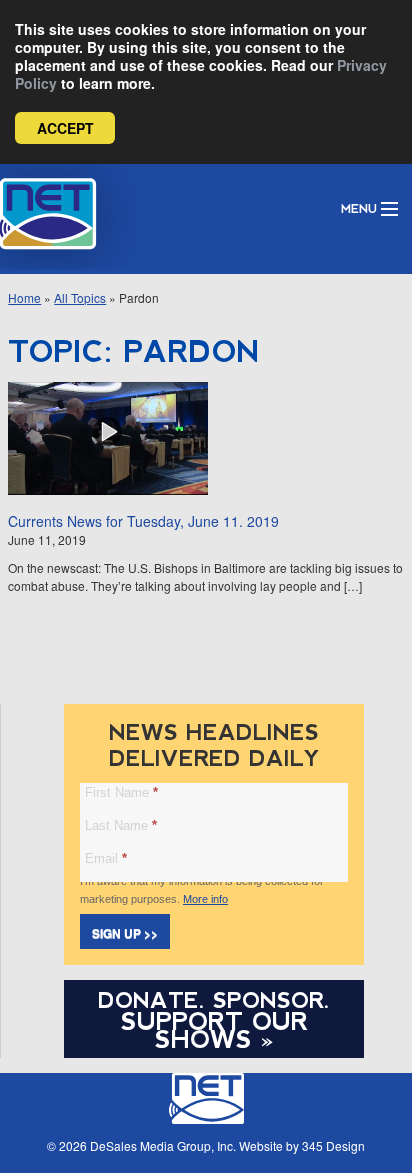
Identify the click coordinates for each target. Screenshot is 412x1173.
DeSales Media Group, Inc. (163, 1145)
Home (24, 297)
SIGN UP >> (125, 933)
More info (205, 899)
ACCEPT (65, 128)
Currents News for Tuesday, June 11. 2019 (143, 521)
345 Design (333, 1145)
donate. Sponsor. (214, 1000)
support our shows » (214, 1030)
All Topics (80, 297)
